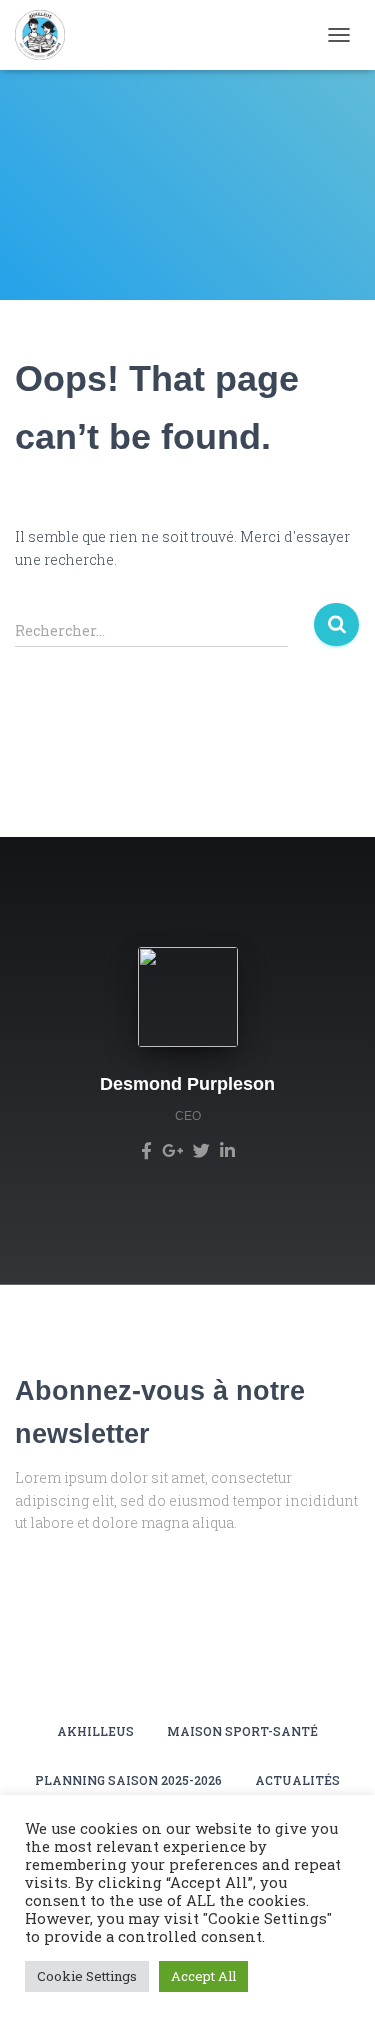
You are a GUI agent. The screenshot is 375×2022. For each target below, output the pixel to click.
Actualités (297, 1780)
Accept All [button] (203, 1976)
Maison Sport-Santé (242, 1731)
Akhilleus (95, 1731)
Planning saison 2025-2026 (128, 1780)
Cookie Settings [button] (87, 1976)
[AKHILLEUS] (47, 35)
